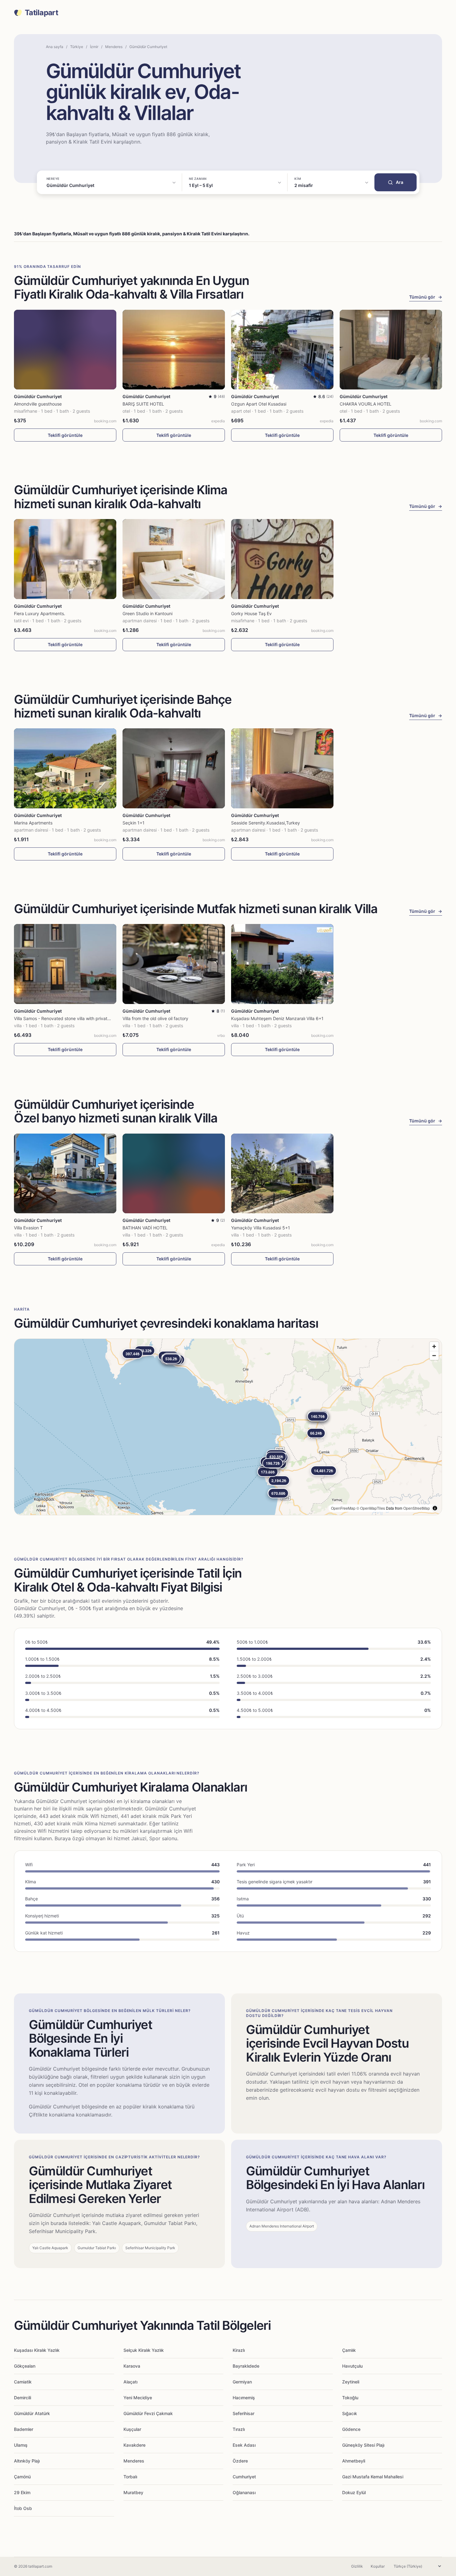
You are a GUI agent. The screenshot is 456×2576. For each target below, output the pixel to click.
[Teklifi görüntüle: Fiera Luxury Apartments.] (65, 559)
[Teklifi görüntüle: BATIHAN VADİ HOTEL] (174, 1173)
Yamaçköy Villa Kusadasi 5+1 (261, 1228)
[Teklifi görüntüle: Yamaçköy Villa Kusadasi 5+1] (282, 1173)
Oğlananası (244, 2492)
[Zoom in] (434, 1346)
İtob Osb (23, 2508)
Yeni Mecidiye (138, 2398)
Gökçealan (25, 2366)
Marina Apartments (33, 823)
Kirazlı (239, 2350)
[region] (228, 1427)
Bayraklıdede (246, 2366)
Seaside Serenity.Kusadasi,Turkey (266, 823)
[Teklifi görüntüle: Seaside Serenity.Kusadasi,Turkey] (282, 768)
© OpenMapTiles (371, 1508)
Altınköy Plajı (27, 2461)
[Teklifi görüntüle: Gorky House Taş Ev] (282, 559)
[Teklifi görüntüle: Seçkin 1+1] (174, 768)
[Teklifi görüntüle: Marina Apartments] (65, 768)
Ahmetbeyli (354, 2461)
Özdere (240, 2461)
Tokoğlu (350, 2398)
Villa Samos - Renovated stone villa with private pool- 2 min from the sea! (88, 1018)
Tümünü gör (426, 297)
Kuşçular (132, 2429)
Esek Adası (244, 2445)
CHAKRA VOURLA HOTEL (366, 404)
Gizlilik (357, 2566)
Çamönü (22, 2477)
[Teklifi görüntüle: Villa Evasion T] (65, 1173)
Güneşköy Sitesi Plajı (363, 2445)
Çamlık (349, 2350)
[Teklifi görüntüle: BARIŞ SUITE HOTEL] (174, 350)
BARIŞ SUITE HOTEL (143, 404)
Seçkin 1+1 (134, 823)
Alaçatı (130, 2382)
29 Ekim (22, 2492)
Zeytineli (351, 2382)
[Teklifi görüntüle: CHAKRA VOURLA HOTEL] (391, 350)
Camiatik (23, 2382)
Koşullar (378, 2566)
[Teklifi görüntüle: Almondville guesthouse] (65, 350)
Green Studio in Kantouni (148, 613)
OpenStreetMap (417, 1508)
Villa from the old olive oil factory (155, 1018)
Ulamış (21, 2445)
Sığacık (350, 2413)
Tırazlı (239, 2429)
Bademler (24, 2429)
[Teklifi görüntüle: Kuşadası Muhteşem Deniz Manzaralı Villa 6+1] (282, 964)
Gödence (351, 2429)
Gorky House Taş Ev (251, 613)
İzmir (94, 47)
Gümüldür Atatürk (32, 2413)
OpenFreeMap (343, 1508)
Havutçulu (352, 2366)
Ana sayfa (55, 47)
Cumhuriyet (244, 2477)
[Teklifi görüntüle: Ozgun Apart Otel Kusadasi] (282, 350)
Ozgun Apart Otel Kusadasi (259, 404)
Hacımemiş (244, 2398)
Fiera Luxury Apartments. (40, 613)
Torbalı (130, 2477)
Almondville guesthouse (38, 404)
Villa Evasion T (28, 1228)
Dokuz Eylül (354, 2492)
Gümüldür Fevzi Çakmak (148, 2413)
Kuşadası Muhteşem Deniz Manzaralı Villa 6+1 (277, 1018)
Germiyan (242, 2382)
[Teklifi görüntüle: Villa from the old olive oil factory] (174, 964)
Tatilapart (41, 13)
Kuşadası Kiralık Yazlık (37, 2350)
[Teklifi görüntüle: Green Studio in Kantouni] (174, 559)
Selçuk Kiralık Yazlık (144, 2350)
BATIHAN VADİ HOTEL (145, 1228)
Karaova (132, 2366)
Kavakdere (134, 2445)
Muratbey (133, 2492)
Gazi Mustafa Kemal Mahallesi (373, 2477)
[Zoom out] (434, 1355)
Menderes (114, 47)
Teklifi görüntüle (65, 435)
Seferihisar (244, 2413)
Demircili (22, 2398)
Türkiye (77, 47)
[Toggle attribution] (435, 1508)
